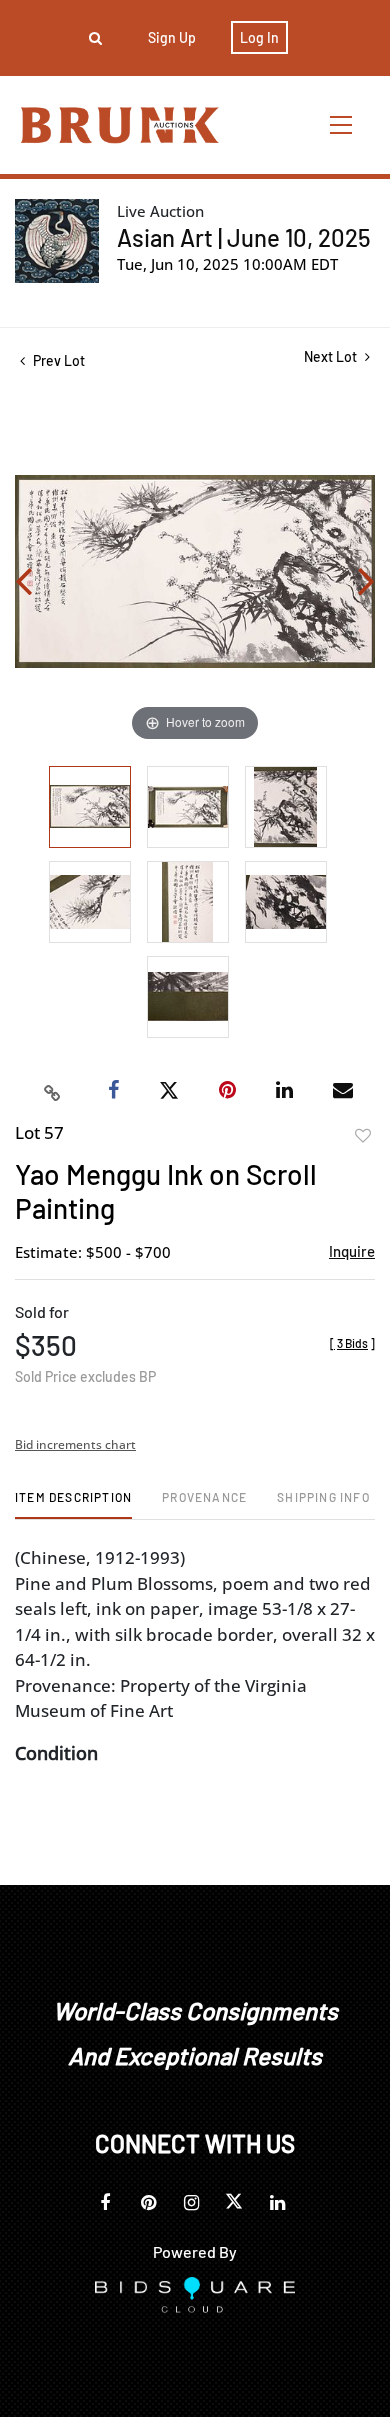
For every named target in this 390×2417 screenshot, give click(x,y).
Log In (259, 37)
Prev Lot (57, 360)
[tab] (73, 1504)
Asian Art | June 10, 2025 (244, 237)
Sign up (172, 37)
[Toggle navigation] (342, 124)
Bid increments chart (75, 1444)
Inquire (352, 1251)
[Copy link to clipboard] (53, 1091)
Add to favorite (363, 1136)
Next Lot (332, 356)
